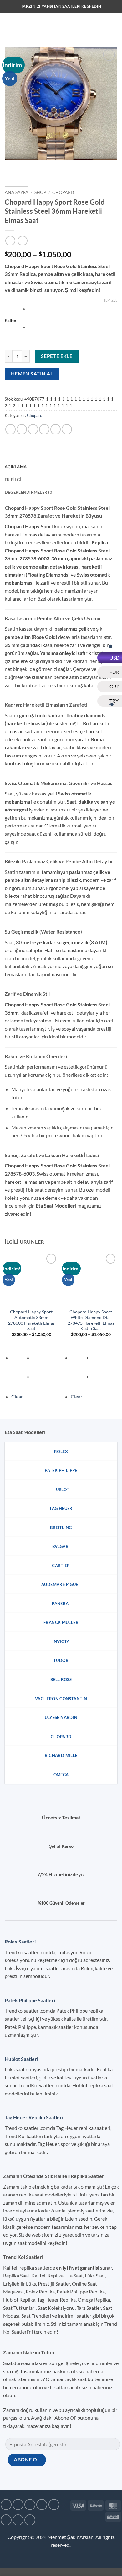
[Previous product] (22, 241)
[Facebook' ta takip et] (6, 2505)
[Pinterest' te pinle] (56, 429)
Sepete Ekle (57, 356)
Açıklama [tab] (16, 467)
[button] (8, 23)
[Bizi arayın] (6, 2520)
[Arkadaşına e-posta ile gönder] (44, 429)
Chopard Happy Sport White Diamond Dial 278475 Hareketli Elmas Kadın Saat (91, 1320)
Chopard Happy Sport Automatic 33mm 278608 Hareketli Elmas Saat (31, 1320)
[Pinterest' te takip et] (18, 2520)
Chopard (63, 192)
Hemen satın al (32, 374)
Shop (40, 192)
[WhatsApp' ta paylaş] (10, 429)
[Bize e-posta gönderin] (54, 2505)
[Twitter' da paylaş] (33, 429)
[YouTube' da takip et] (30, 2520)
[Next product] (10, 241)
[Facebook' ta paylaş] (22, 429)
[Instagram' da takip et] (18, 2505)
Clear (17, 1396)
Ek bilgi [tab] (13, 480)
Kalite (10, 321)
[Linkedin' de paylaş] (67, 429)
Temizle (110, 300)
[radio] (73, 310)
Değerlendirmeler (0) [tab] (29, 492)
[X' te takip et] (42, 2505)
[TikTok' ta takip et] (30, 2505)
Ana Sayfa (17, 192)
